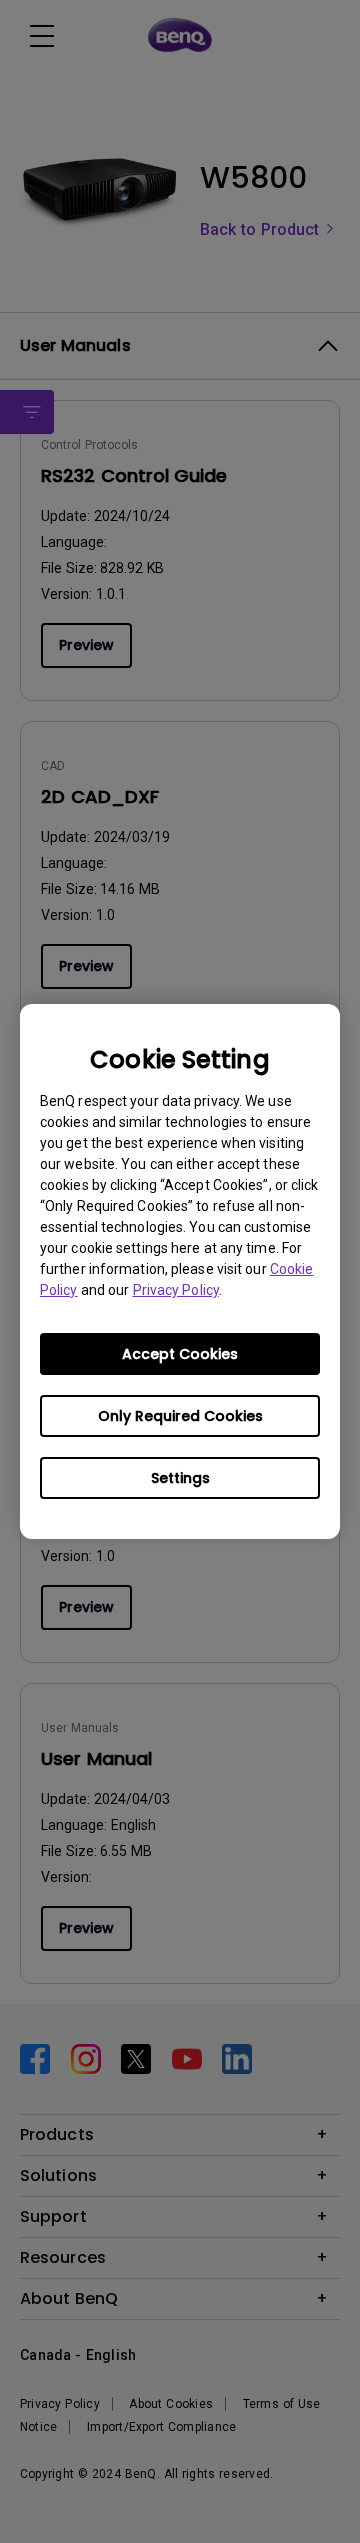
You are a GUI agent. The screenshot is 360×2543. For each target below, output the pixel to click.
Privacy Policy (176, 1290)
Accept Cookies (180, 1354)
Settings (180, 1478)
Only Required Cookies (180, 1416)
